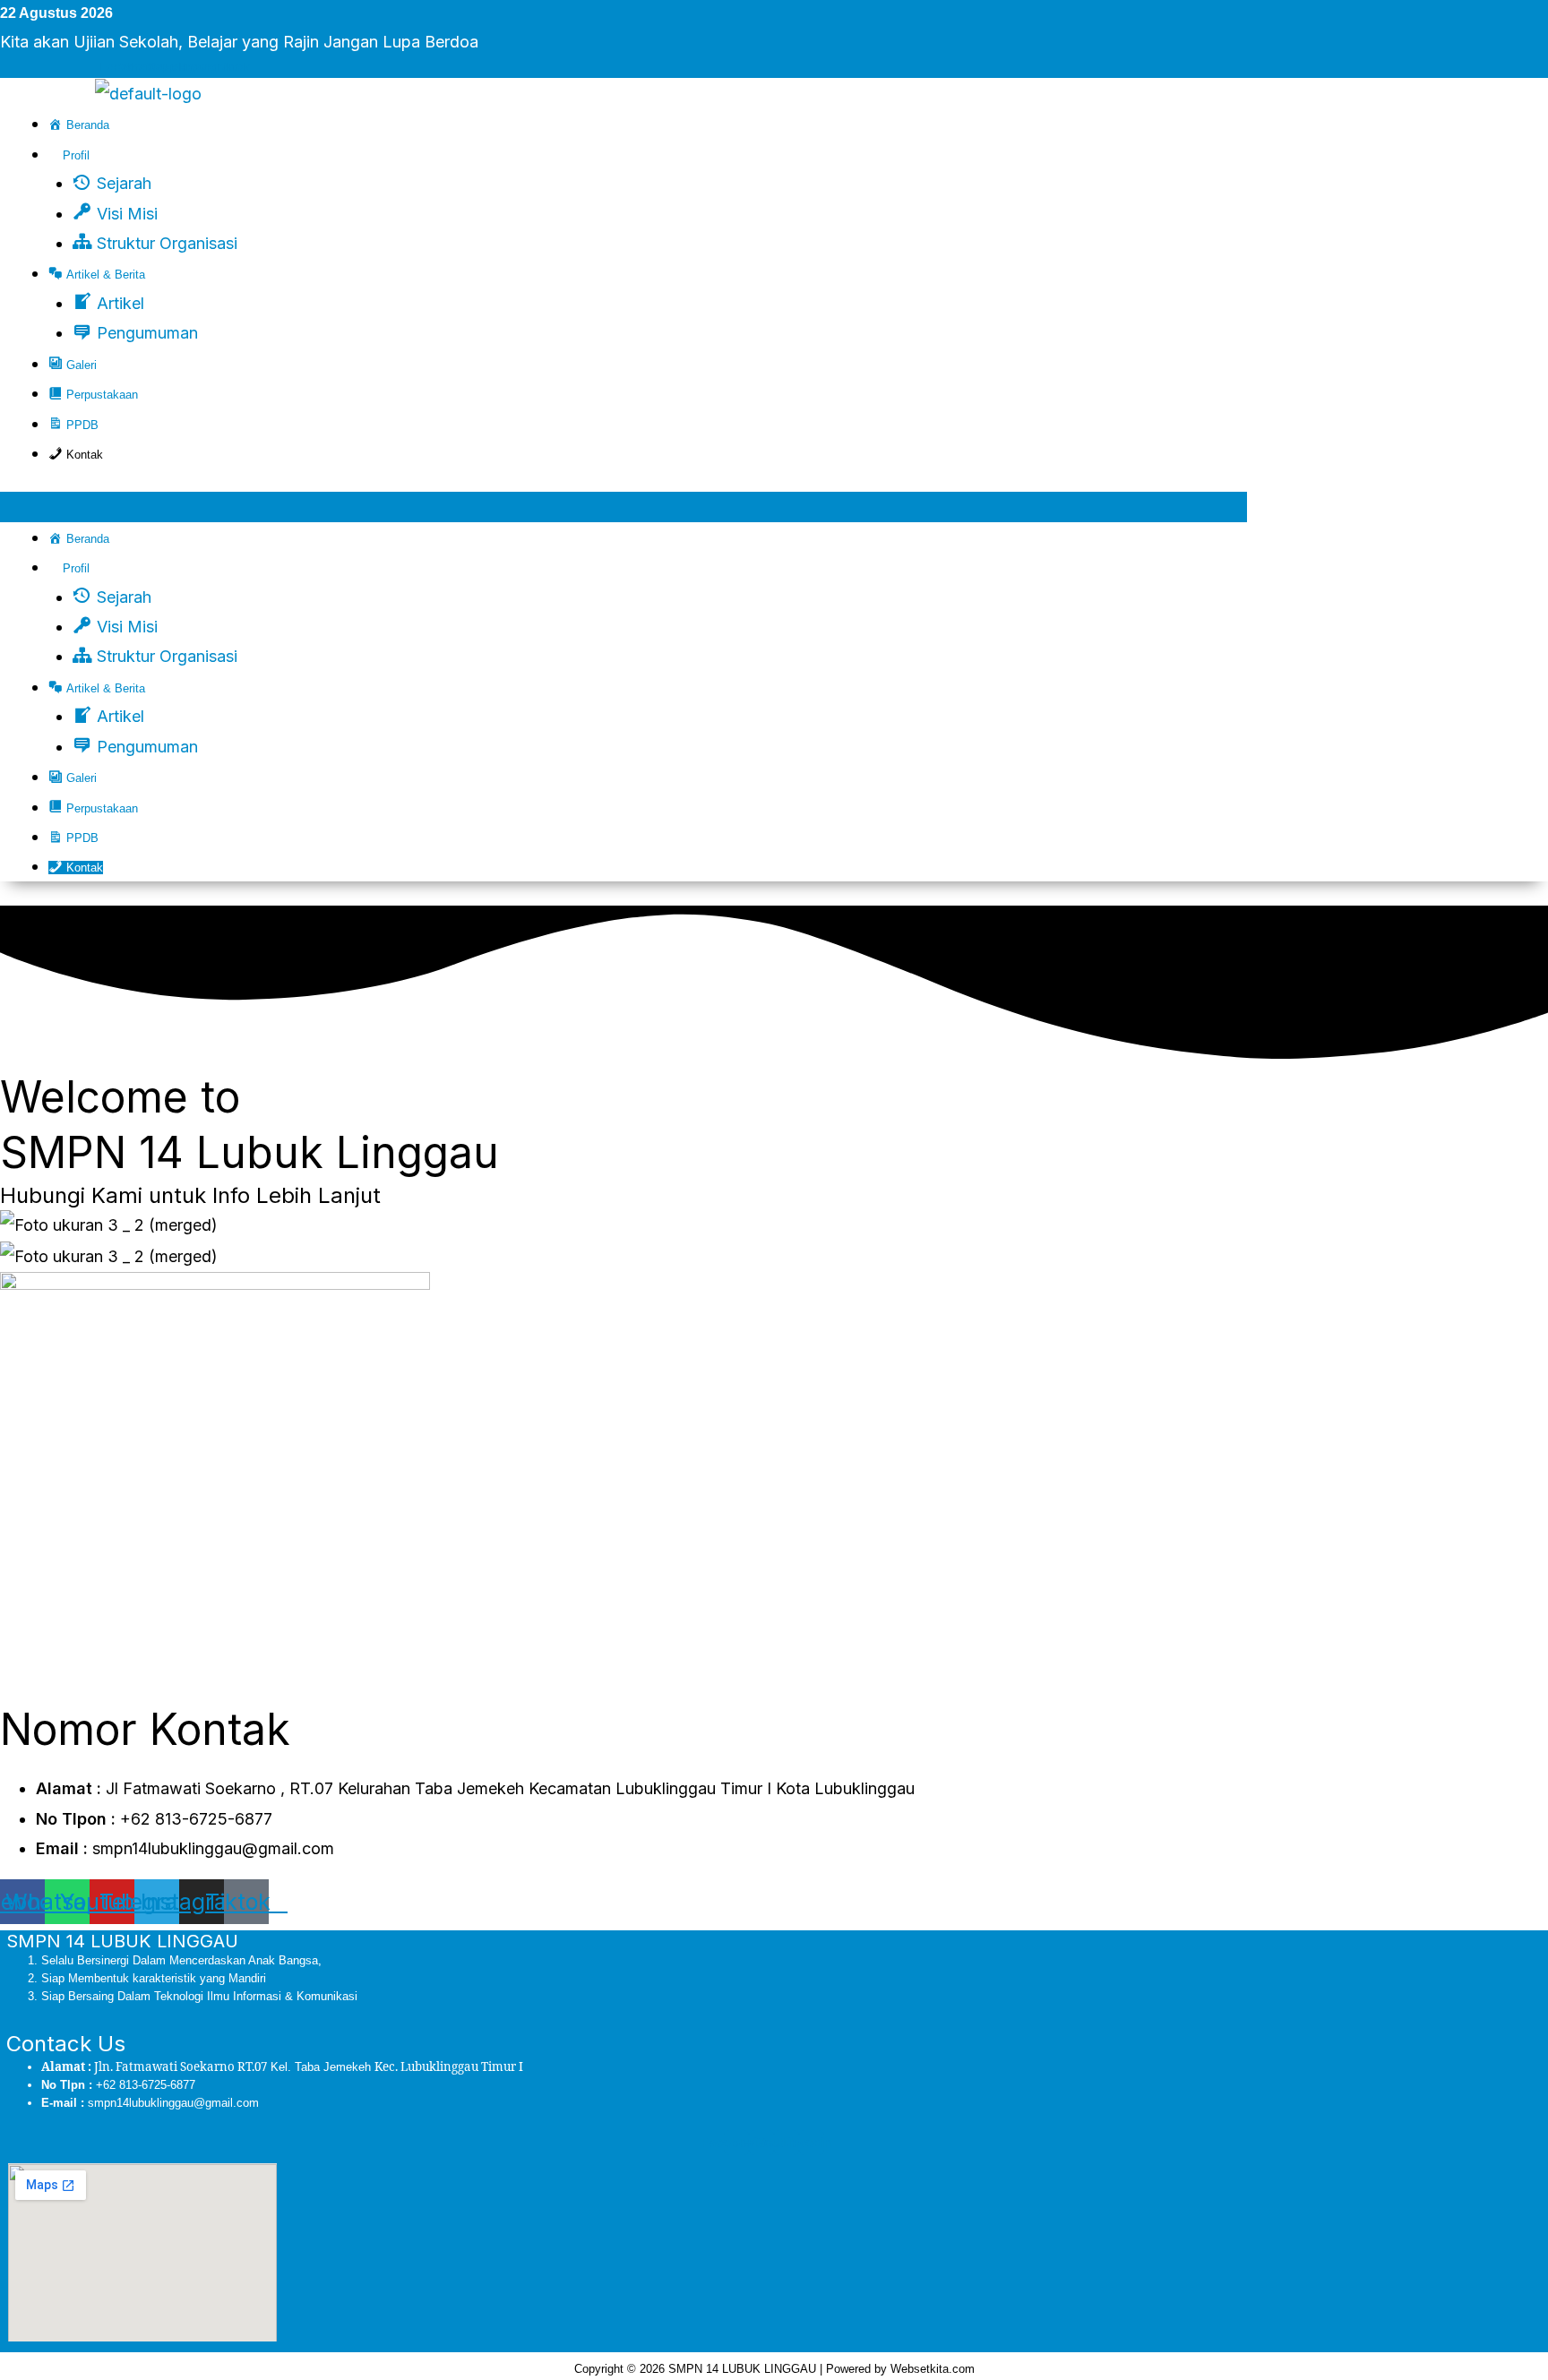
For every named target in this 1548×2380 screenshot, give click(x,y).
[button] (623, 507)
